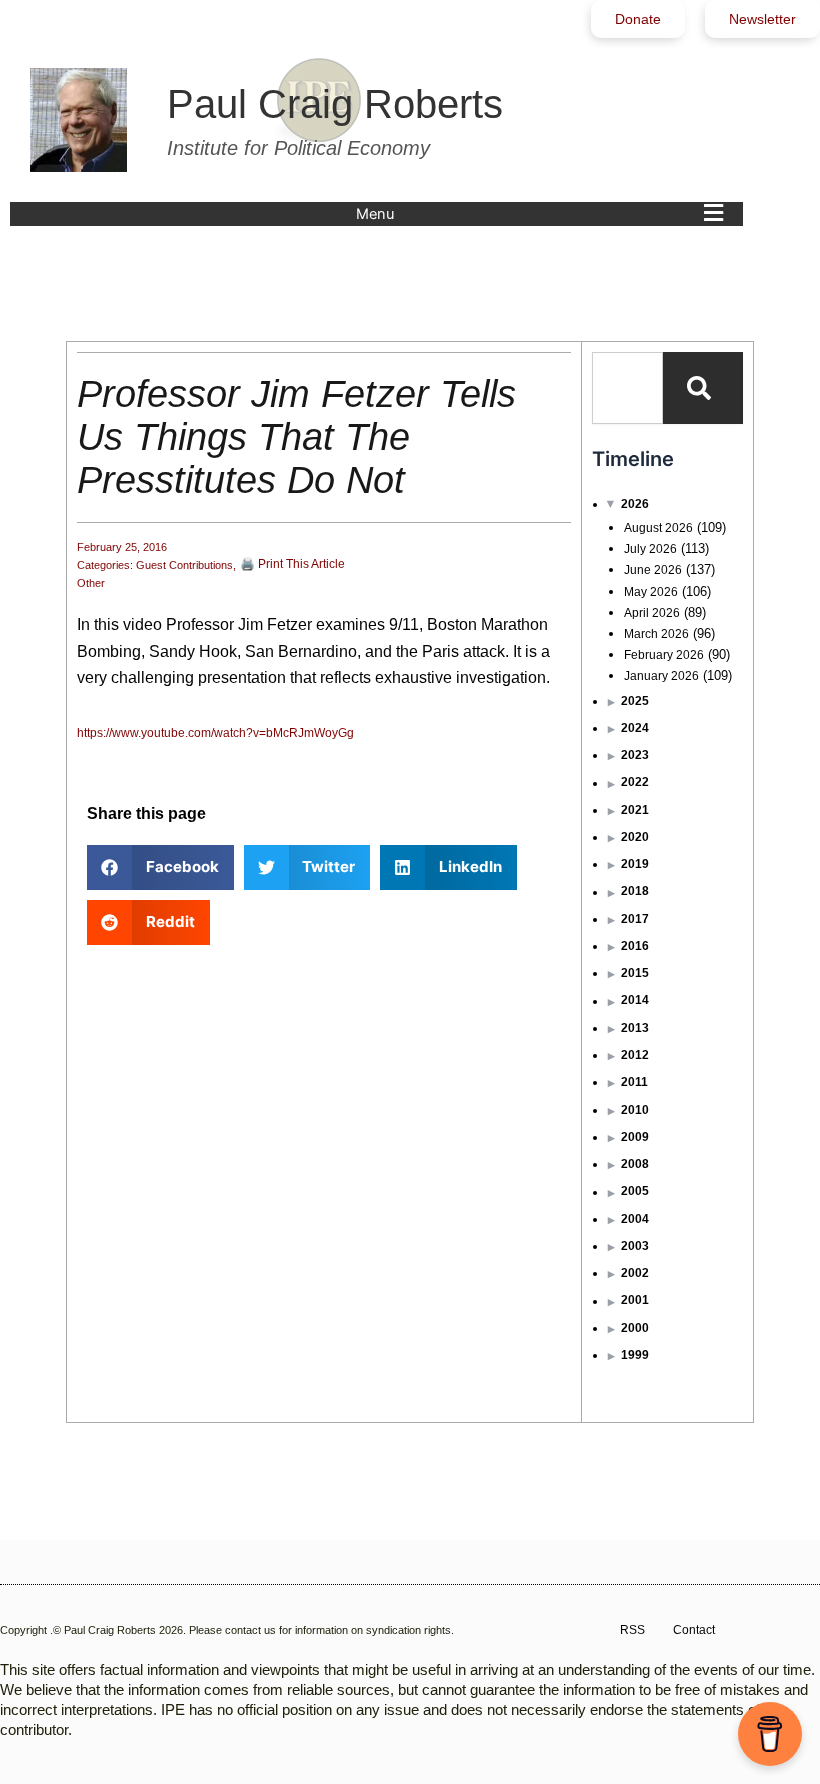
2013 (635, 1028)
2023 (635, 755)
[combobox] (627, 388)
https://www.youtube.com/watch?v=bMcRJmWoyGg (215, 733)
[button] (544, 214)
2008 (635, 1164)
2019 (635, 864)
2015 (635, 973)
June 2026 (653, 570)
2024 (635, 728)
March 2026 (656, 634)
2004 (635, 1219)
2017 (635, 919)
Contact (694, 1630)
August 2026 (658, 528)
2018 (635, 891)
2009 (635, 1137)
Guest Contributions (184, 565)
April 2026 (652, 613)
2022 (635, 782)
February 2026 (664, 655)
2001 (635, 1300)
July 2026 (650, 549)
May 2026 (651, 592)
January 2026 (661, 676)
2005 (635, 1191)
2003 (635, 1246)
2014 (635, 1000)
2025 (635, 701)
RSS (632, 1630)
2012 (635, 1055)
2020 (635, 837)
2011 (634, 1082)
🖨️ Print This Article (292, 564)
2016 (635, 946)
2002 (635, 1273)
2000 (635, 1328)
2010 (635, 1110)
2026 (635, 504)
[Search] (703, 388)
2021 (635, 810)
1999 (635, 1355)
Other (91, 583)
